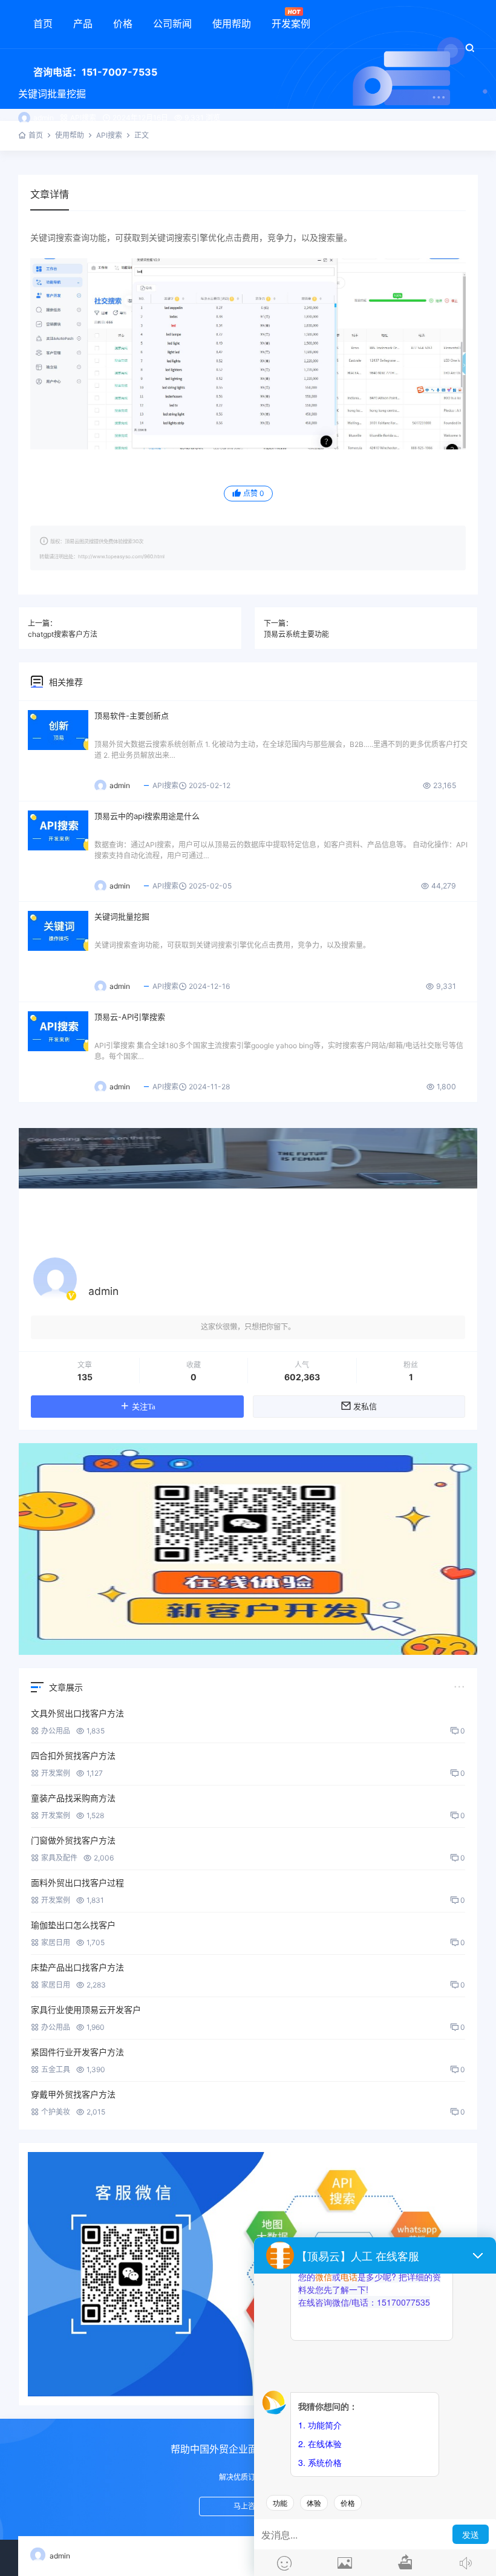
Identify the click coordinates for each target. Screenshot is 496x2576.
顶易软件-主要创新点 (132, 716)
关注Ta (144, 1407)
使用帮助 (232, 24)
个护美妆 (56, 2112)
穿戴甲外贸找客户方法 (73, 2094)
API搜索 (83, 118)
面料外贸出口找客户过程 (77, 1883)
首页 (43, 24)
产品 (83, 24)
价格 (123, 24)
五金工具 (56, 2069)
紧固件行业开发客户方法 (77, 2052)
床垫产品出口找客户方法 (77, 1967)
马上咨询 (248, 2506)
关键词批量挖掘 (122, 916)
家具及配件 (59, 1858)
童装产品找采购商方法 (73, 1798)
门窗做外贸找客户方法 (73, 1840)
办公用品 (56, 1731)
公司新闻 (172, 24)
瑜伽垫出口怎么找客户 (73, 1925)
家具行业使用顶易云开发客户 (86, 2010)
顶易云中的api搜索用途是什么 (147, 816)
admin (44, 118)
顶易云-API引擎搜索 (130, 1017)
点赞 (254, 493)
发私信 (365, 1407)
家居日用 (56, 1942)
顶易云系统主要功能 (296, 634)
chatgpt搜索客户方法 (63, 634)
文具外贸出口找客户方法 (77, 1713)
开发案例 (291, 24)
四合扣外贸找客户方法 (73, 1756)
